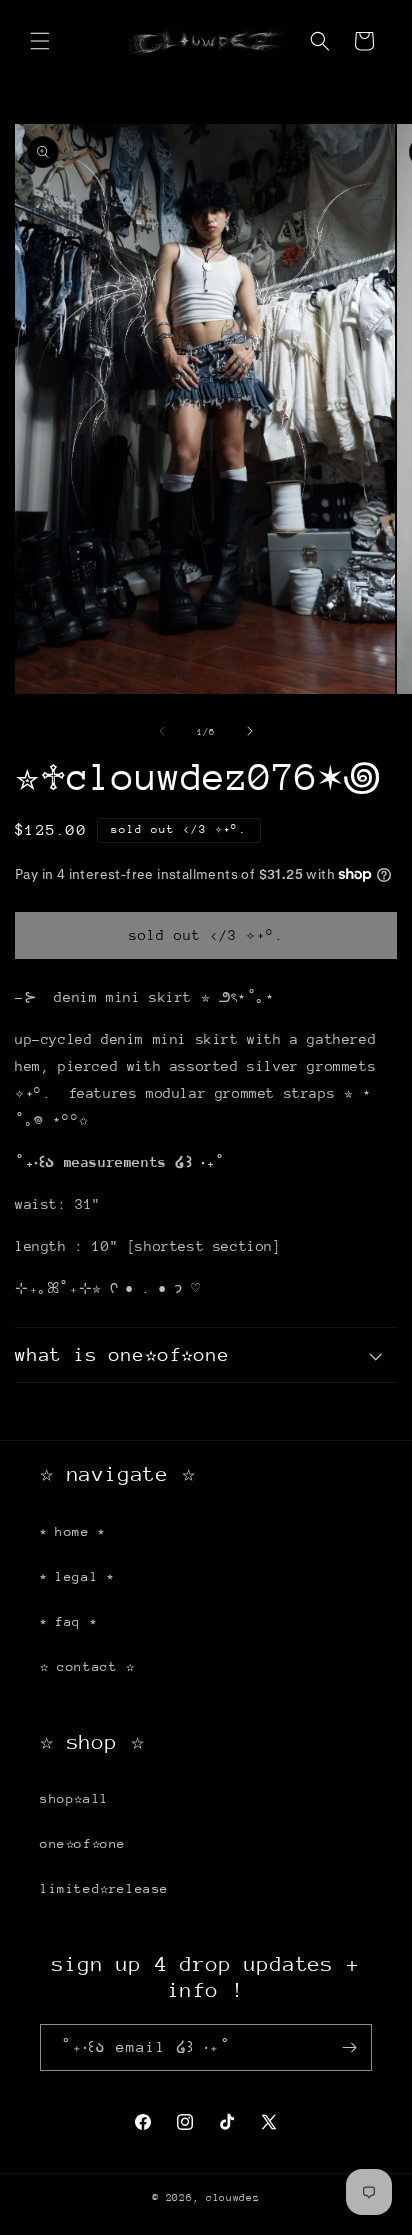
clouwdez (233, 2198)
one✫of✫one (83, 1843)
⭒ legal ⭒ (76, 1576)
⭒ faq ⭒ (68, 1621)
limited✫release (104, 1888)
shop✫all (74, 1798)
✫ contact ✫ (87, 1666)
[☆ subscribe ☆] (349, 2047)
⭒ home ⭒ (72, 1531)
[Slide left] (162, 731)
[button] (40, 41)
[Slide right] (250, 731)
